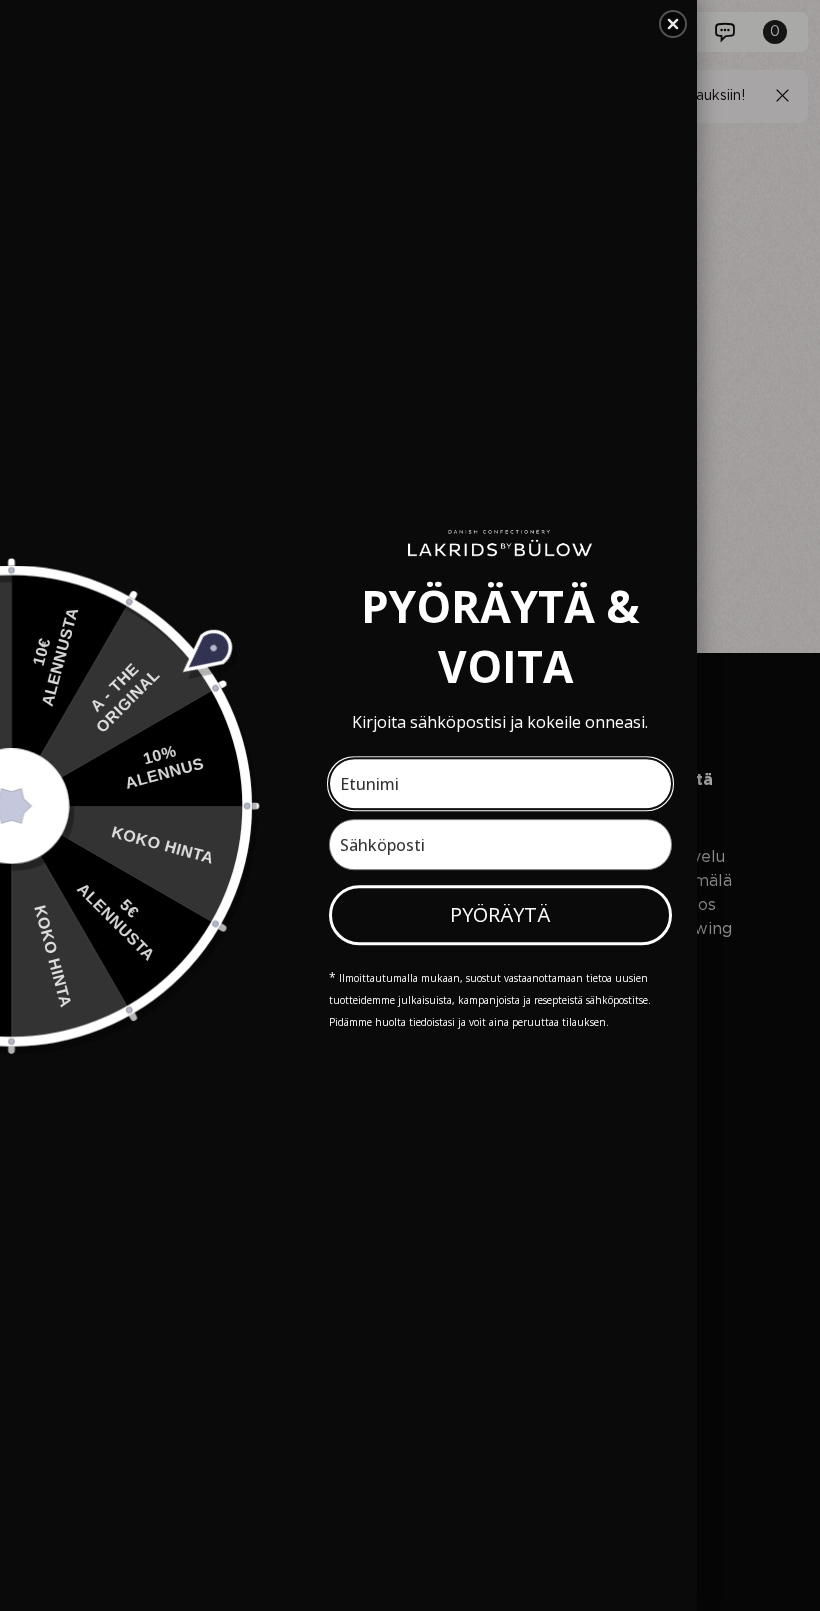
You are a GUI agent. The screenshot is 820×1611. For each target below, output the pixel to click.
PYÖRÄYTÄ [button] (500, 914)
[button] (673, 24)
